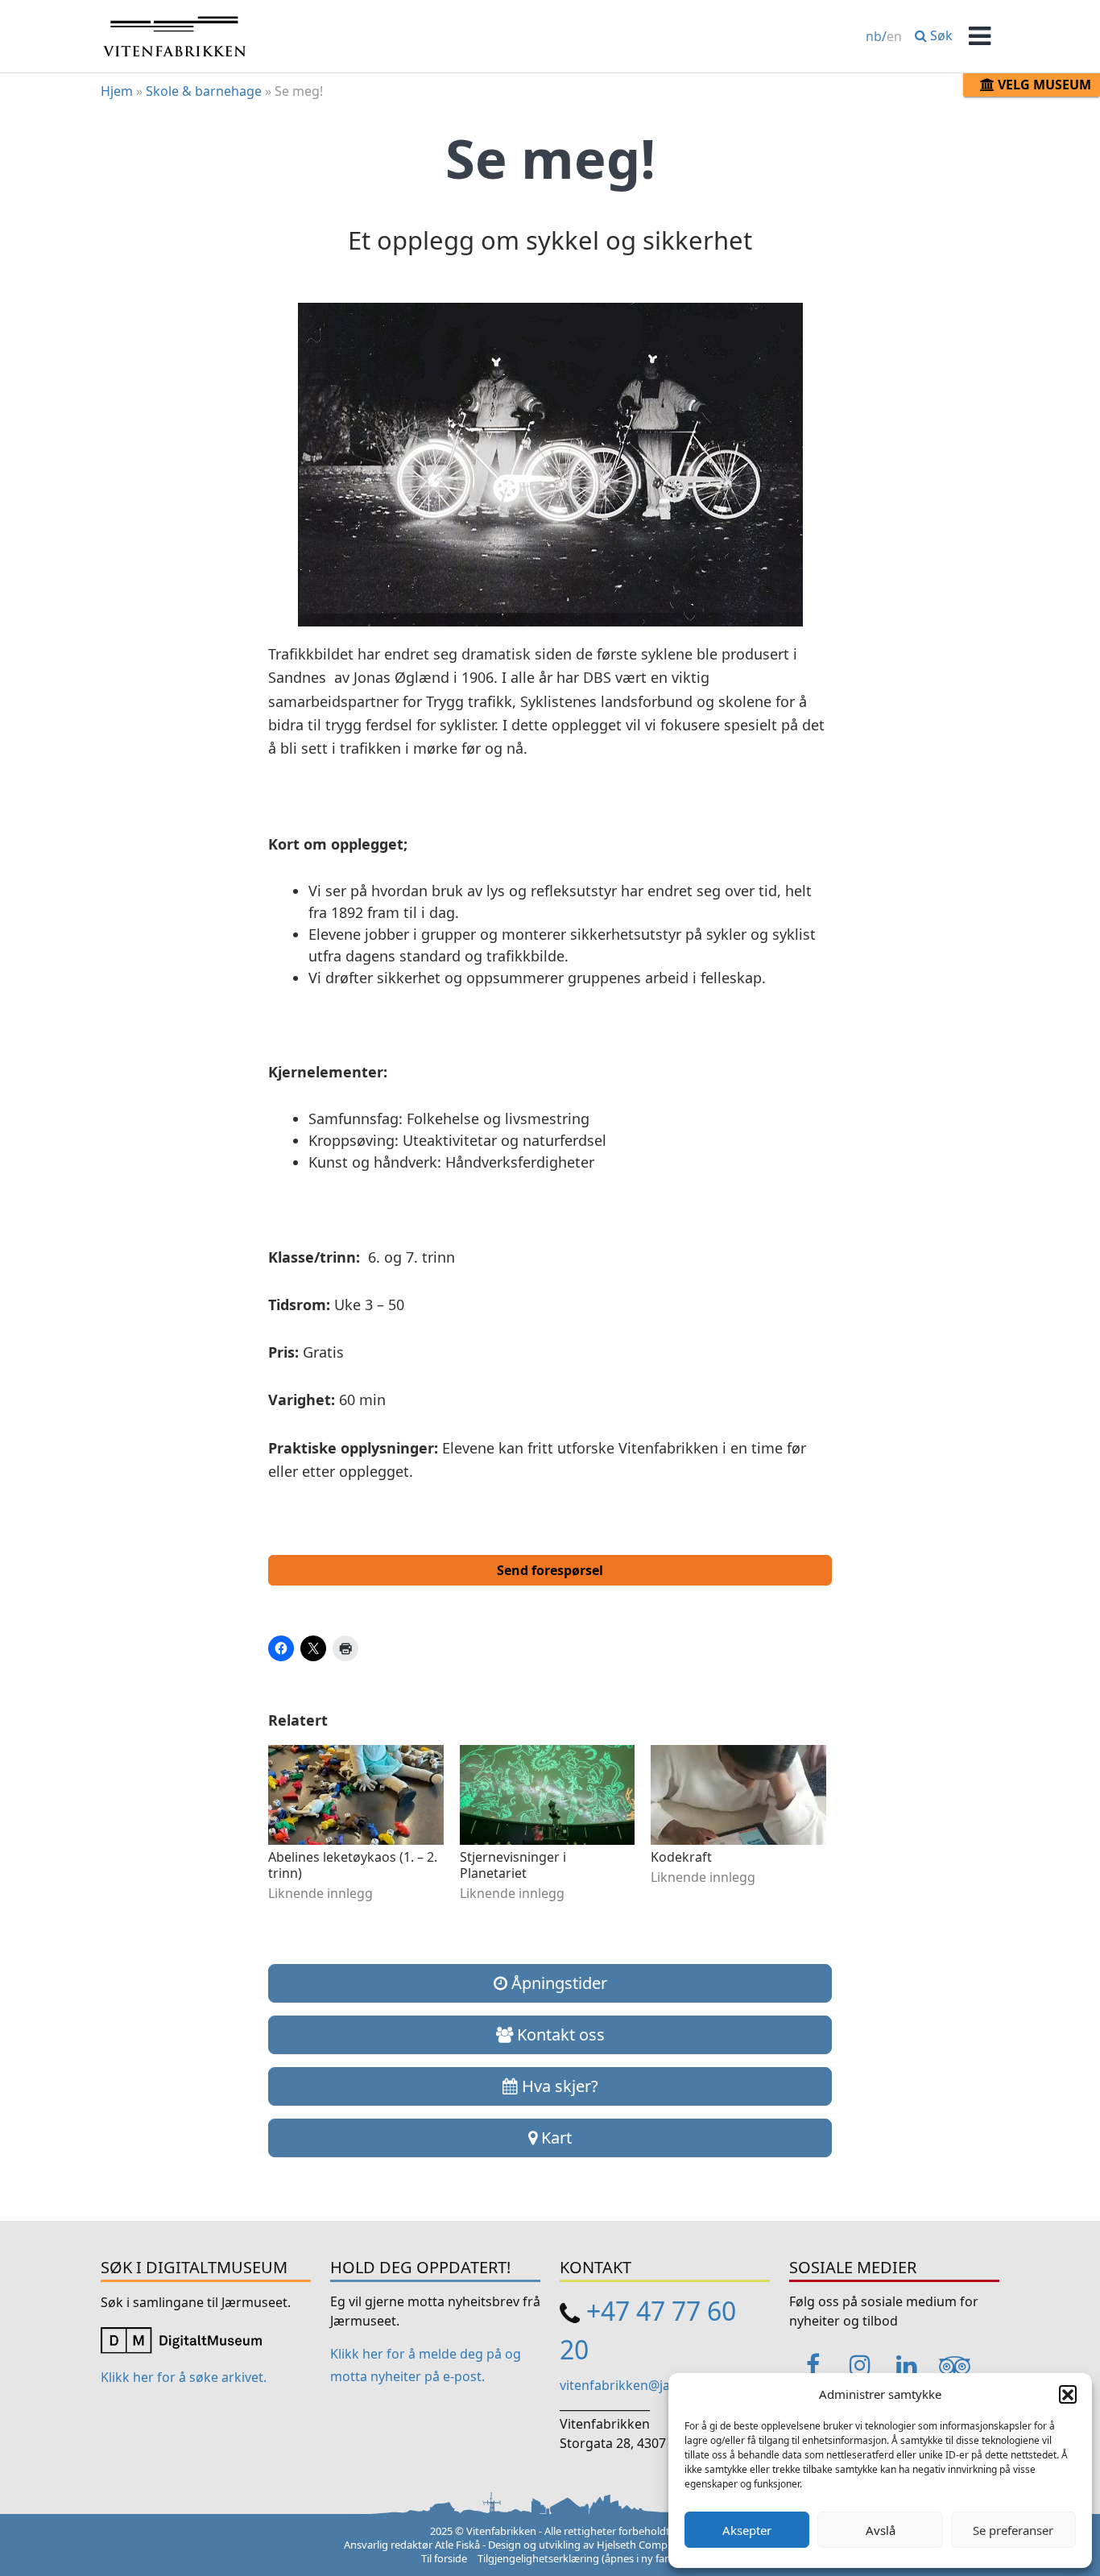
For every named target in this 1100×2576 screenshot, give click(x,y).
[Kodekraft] (738, 1795)
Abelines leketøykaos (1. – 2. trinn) (353, 1865)
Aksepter (747, 2530)
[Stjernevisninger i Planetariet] (548, 1795)
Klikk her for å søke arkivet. (184, 2377)
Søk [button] (940, 35)
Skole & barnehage (204, 91)
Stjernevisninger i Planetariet (513, 1865)
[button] (1068, 2394)
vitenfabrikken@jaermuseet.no (654, 2385)
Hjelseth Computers (645, 2545)
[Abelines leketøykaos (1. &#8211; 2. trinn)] (356, 1795)
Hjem (117, 91)
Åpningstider (557, 1983)
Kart (554, 2138)
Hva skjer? (558, 2086)
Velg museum (1043, 85)
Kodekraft (681, 1857)
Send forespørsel (550, 1570)
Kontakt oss (559, 2034)
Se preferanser (1013, 2530)
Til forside (444, 2558)
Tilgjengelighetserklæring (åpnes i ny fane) (579, 2558)
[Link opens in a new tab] (181, 2338)
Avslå (881, 2530)
